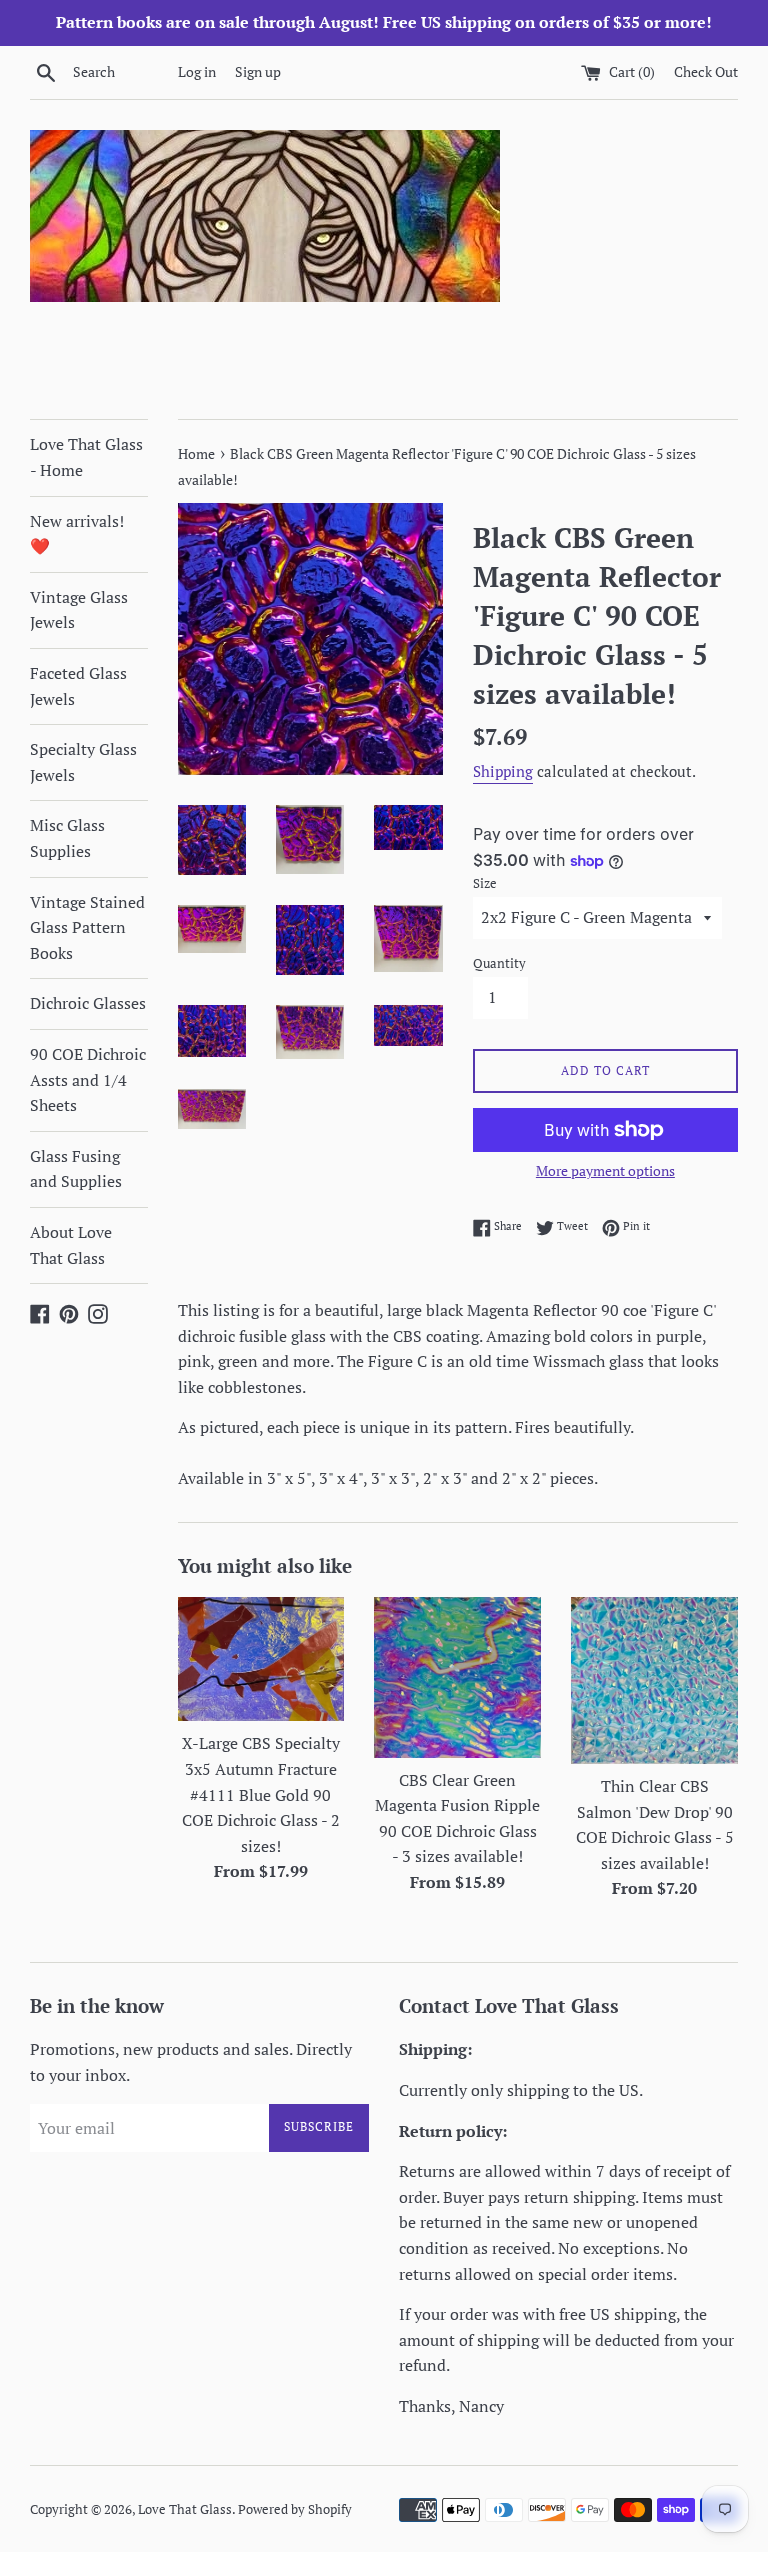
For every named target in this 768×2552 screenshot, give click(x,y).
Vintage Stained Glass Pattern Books (87, 927)
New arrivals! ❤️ (77, 534)
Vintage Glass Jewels (79, 610)
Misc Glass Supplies (67, 838)
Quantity (499, 963)
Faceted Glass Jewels (78, 686)
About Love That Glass (71, 1245)
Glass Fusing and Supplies (76, 1169)
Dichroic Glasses (88, 1003)
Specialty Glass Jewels (83, 762)
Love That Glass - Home (86, 457)
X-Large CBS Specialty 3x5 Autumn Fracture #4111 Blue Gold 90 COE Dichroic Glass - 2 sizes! (261, 1794)
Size (485, 883)
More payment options (605, 1170)
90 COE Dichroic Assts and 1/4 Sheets (88, 1079)
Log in (197, 71)
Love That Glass (185, 2509)
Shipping (503, 771)
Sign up (258, 71)
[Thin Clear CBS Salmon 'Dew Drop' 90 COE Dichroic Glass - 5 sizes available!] (654, 1680)
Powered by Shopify (295, 2509)
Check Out (706, 71)
